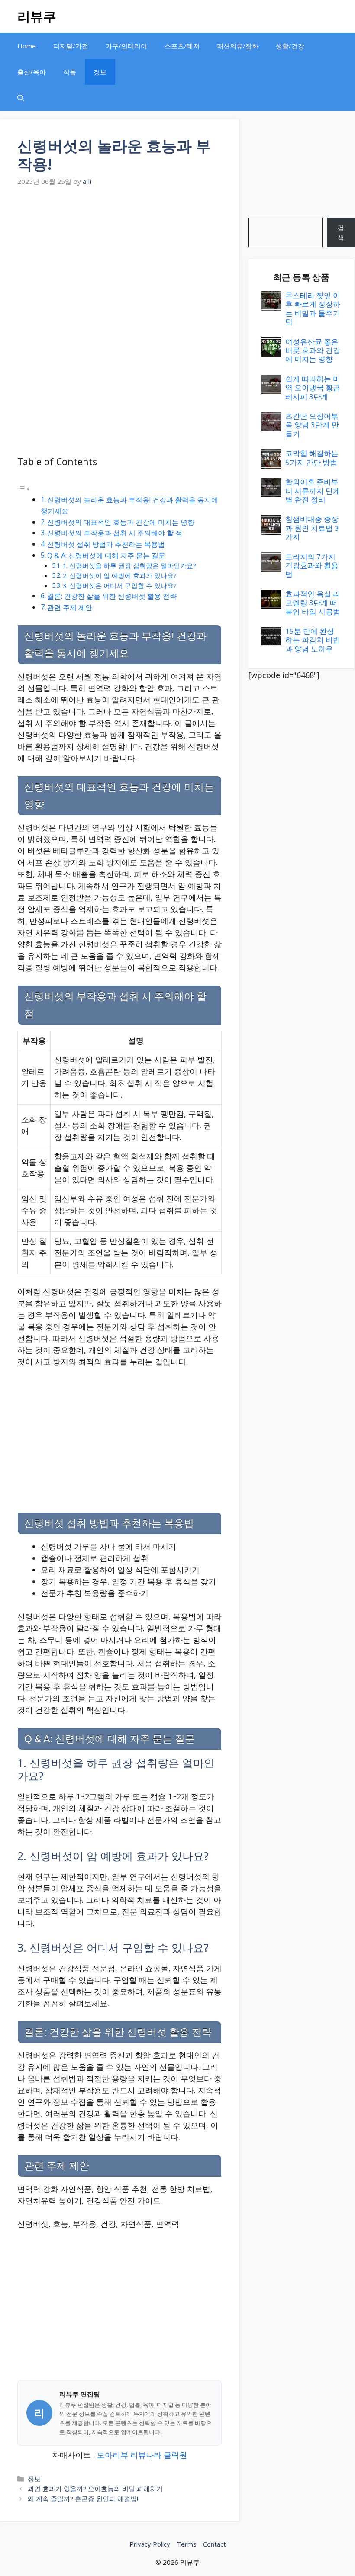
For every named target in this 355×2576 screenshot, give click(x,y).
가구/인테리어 (126, 46)
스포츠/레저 (182, 46)
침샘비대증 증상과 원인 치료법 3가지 (312, 528)
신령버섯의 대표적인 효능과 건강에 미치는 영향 (121, 522)
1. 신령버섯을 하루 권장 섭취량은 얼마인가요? (129, 565)
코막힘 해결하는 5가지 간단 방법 (312, 458)
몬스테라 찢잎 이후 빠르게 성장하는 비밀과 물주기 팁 (313, 308)
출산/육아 (32, 72)
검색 (341, 233)
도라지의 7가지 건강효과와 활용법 (312, 565)
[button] (21, 98)
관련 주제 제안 (70, 607)
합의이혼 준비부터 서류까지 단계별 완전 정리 (313, 491)
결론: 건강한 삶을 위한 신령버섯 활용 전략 (112, 596)
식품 (70, 72)
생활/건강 (290, 46)
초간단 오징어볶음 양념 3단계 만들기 (312, 425)
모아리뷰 (113, 2455)
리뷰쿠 (37, 16)
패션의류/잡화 (238, 46)
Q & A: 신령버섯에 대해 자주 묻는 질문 (106, 556)
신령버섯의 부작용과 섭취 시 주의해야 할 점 (115, 533)
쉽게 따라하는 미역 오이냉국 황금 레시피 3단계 (313, 388)
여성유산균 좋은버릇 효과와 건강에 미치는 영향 (313, 350)
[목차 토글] (24, 488)
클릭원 (175, 2455)
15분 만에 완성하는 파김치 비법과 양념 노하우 (313, 640)
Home (27, 46)
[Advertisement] (119, 254)
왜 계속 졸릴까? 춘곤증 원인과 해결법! (83, 2499)
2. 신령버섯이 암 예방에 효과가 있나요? (120, 575)
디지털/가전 (71, 46)
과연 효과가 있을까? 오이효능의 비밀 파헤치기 (95, 2489)
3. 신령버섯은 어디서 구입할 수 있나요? (120, 585)
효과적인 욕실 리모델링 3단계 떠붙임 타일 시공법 (313, 603)
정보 (100, 72)
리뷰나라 (146, 2455)
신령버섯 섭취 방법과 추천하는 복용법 (106, 544)
